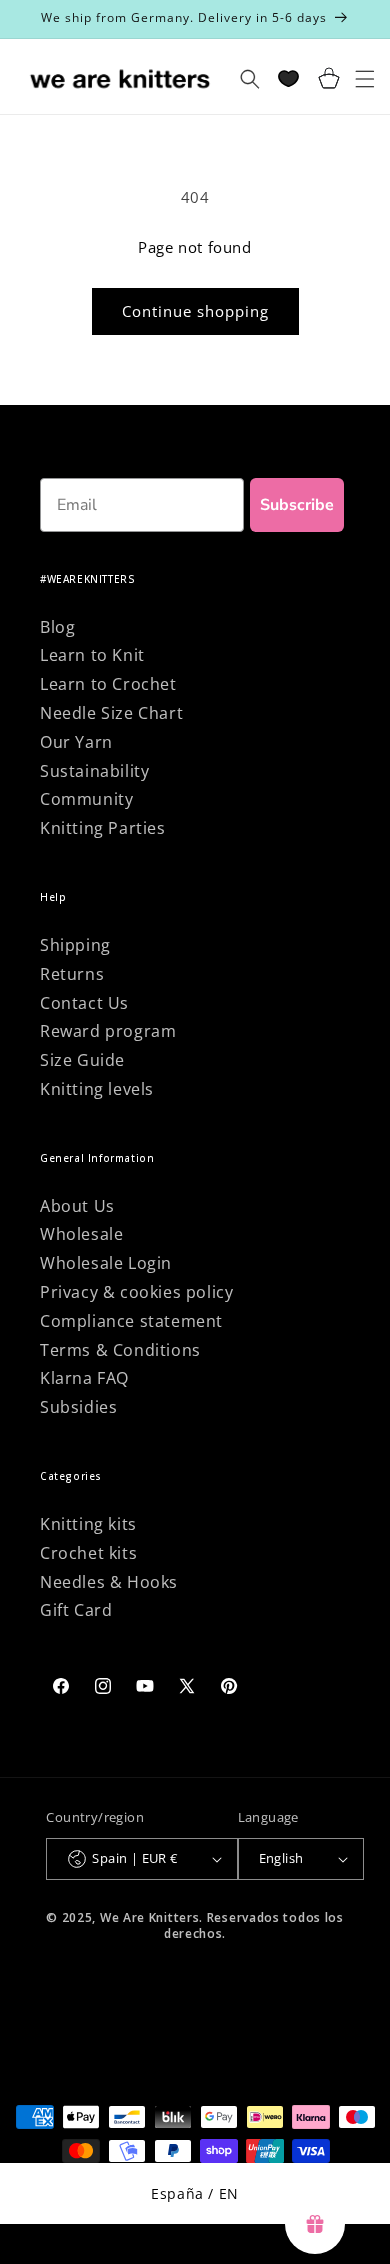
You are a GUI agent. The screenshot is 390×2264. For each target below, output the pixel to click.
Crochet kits (88, 1553)
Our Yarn (76, 742)
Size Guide (82, 1060)
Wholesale (81, 1234)
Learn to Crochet (108, 684)
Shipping (75, 945)
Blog (57, 627)
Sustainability (94, 771)
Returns (72, 974)
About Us (77, 1206)
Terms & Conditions (120, 1350)
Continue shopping (195, 311)
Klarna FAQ (84, 1378)
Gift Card (76, 1610)
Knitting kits (88, 1524)
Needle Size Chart (111, 713)
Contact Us (84, 1003)
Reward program (108, 1031)
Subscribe (297, 505)
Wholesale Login (106, 1263)
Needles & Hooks (109, 1582)
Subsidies (78, 1407)
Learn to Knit (92, 655)
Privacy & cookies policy (136, 1292)
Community (86, 799)
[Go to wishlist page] (288, 78)
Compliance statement (131, 1321)
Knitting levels (97, 1089)
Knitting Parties (103, 828)
